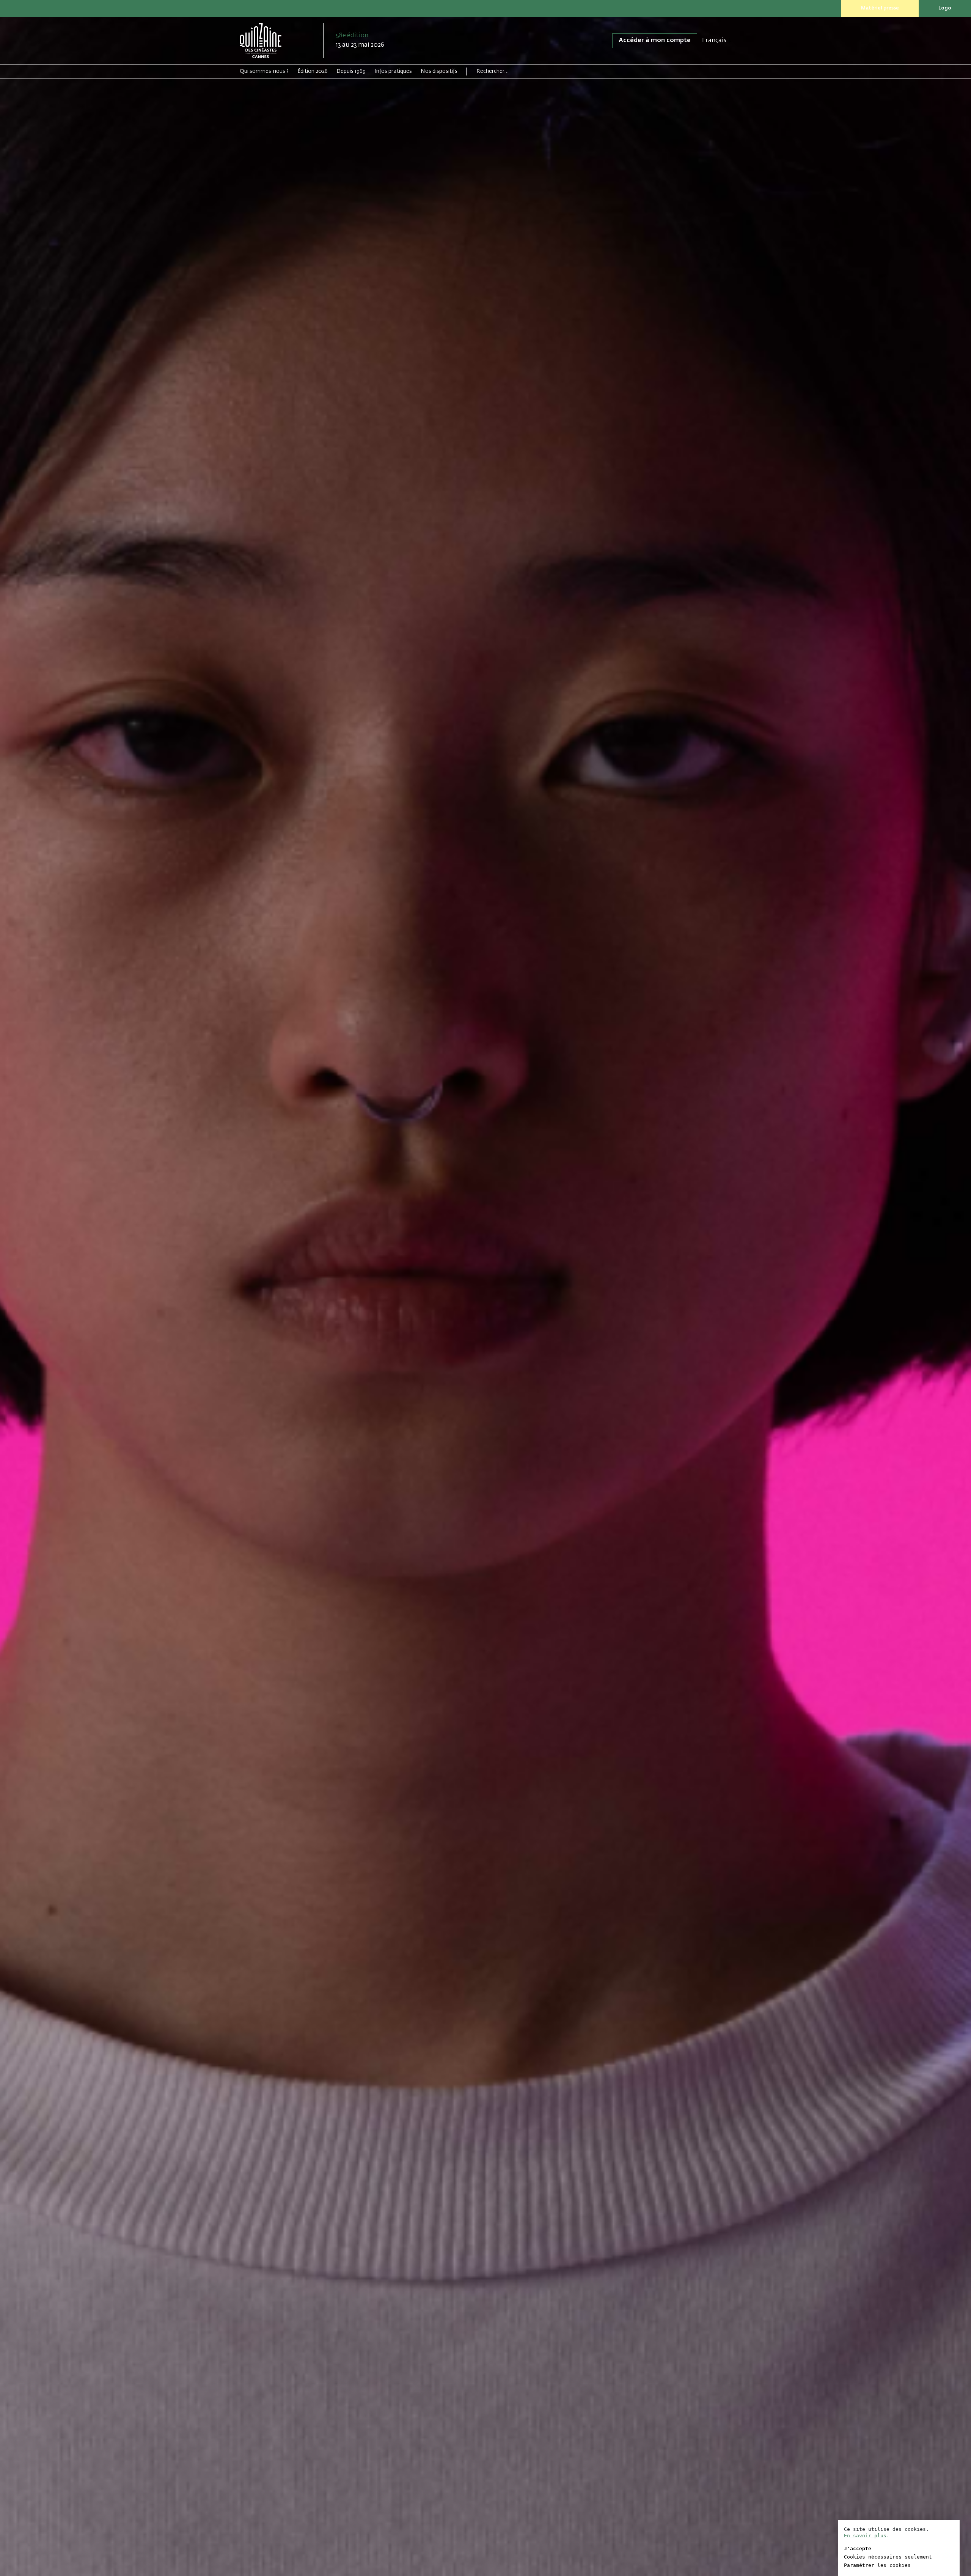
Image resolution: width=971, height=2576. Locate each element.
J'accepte (858, 2548)
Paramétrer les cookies (877, 2565)
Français (714, 41)
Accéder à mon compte (655, 41)
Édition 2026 (313, 71)
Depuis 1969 (351, 71)
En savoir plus (865, 2536)
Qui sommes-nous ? (264, 71)
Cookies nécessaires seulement (888, 2557)
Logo (945, 8)
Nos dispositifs (439, 71)
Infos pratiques (393, 71)
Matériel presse (880, 8)
